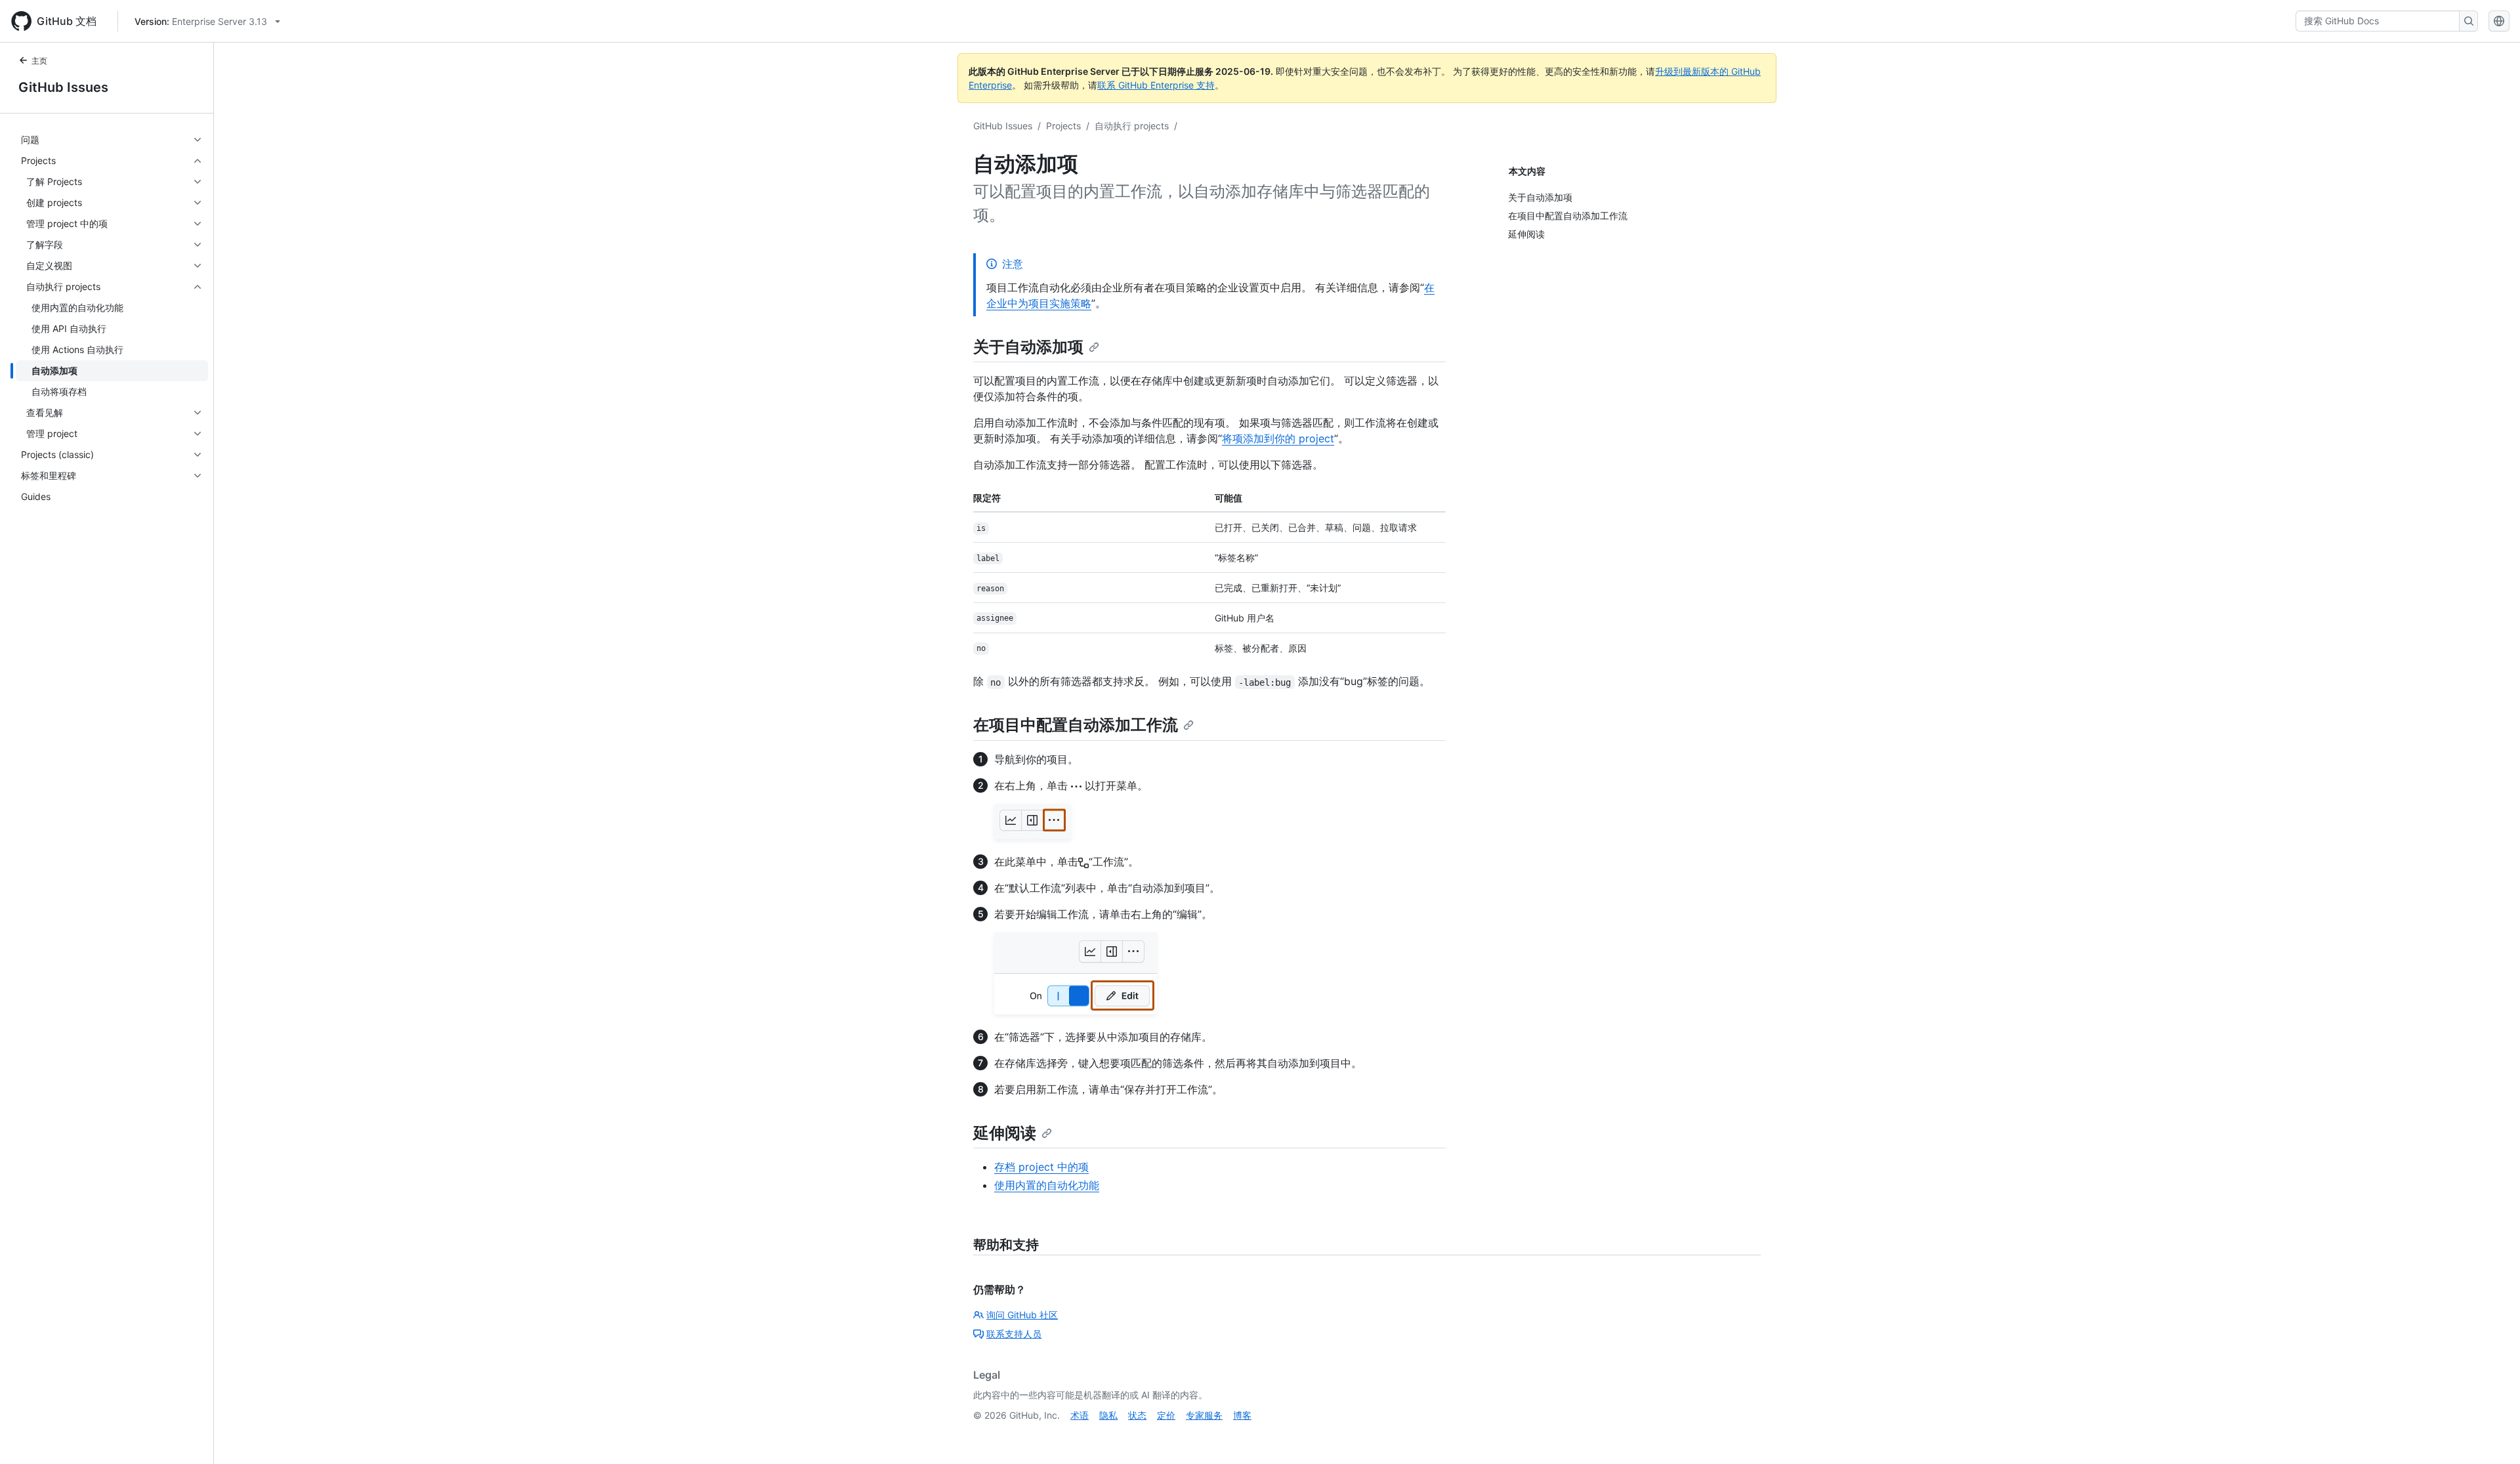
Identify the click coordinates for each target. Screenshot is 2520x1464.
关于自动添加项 (1028, 347)
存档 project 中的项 (1041, 1167)
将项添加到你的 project (1278, 438)
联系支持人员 (1014, 1334)
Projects (1063, 126)
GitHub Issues (63, 87)
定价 (1166, 1415)
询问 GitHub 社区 (1022, 1315)
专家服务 (1204, 1415)
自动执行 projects (1132, 126)
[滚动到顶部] (2491, 1435)
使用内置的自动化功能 (1047, 1185)
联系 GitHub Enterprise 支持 (1156, 85)
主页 (39, 61)
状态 (1137, 1415)
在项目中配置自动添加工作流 (1076, 725)
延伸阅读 (1005, 1133)
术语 (1080, 1415)
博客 (1242, 1415)
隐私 (1108, 1415)
